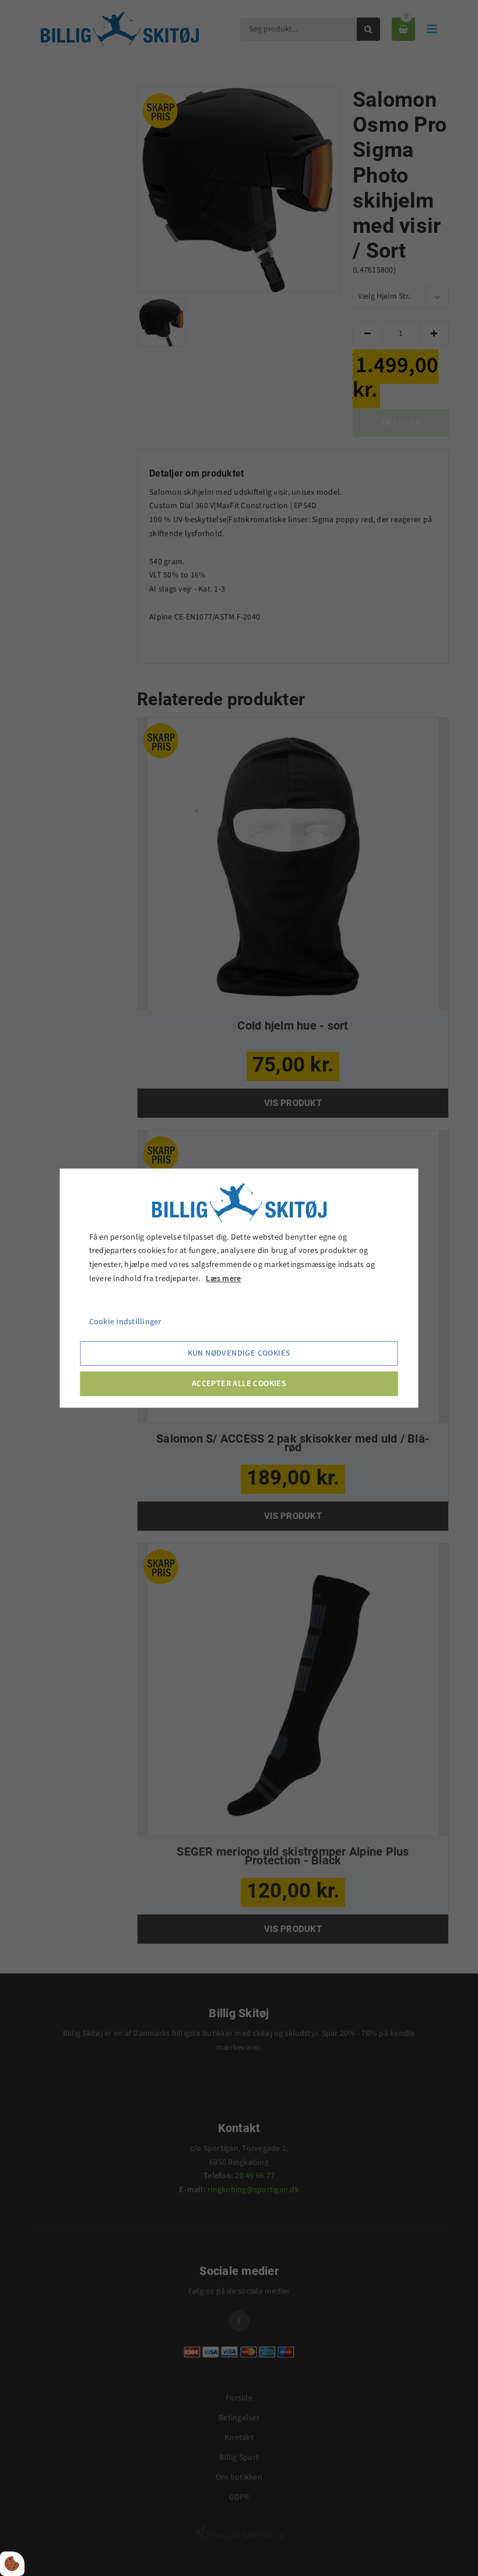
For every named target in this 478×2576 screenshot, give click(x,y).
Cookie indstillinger (125, 1322)
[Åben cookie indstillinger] (12, 2564)
